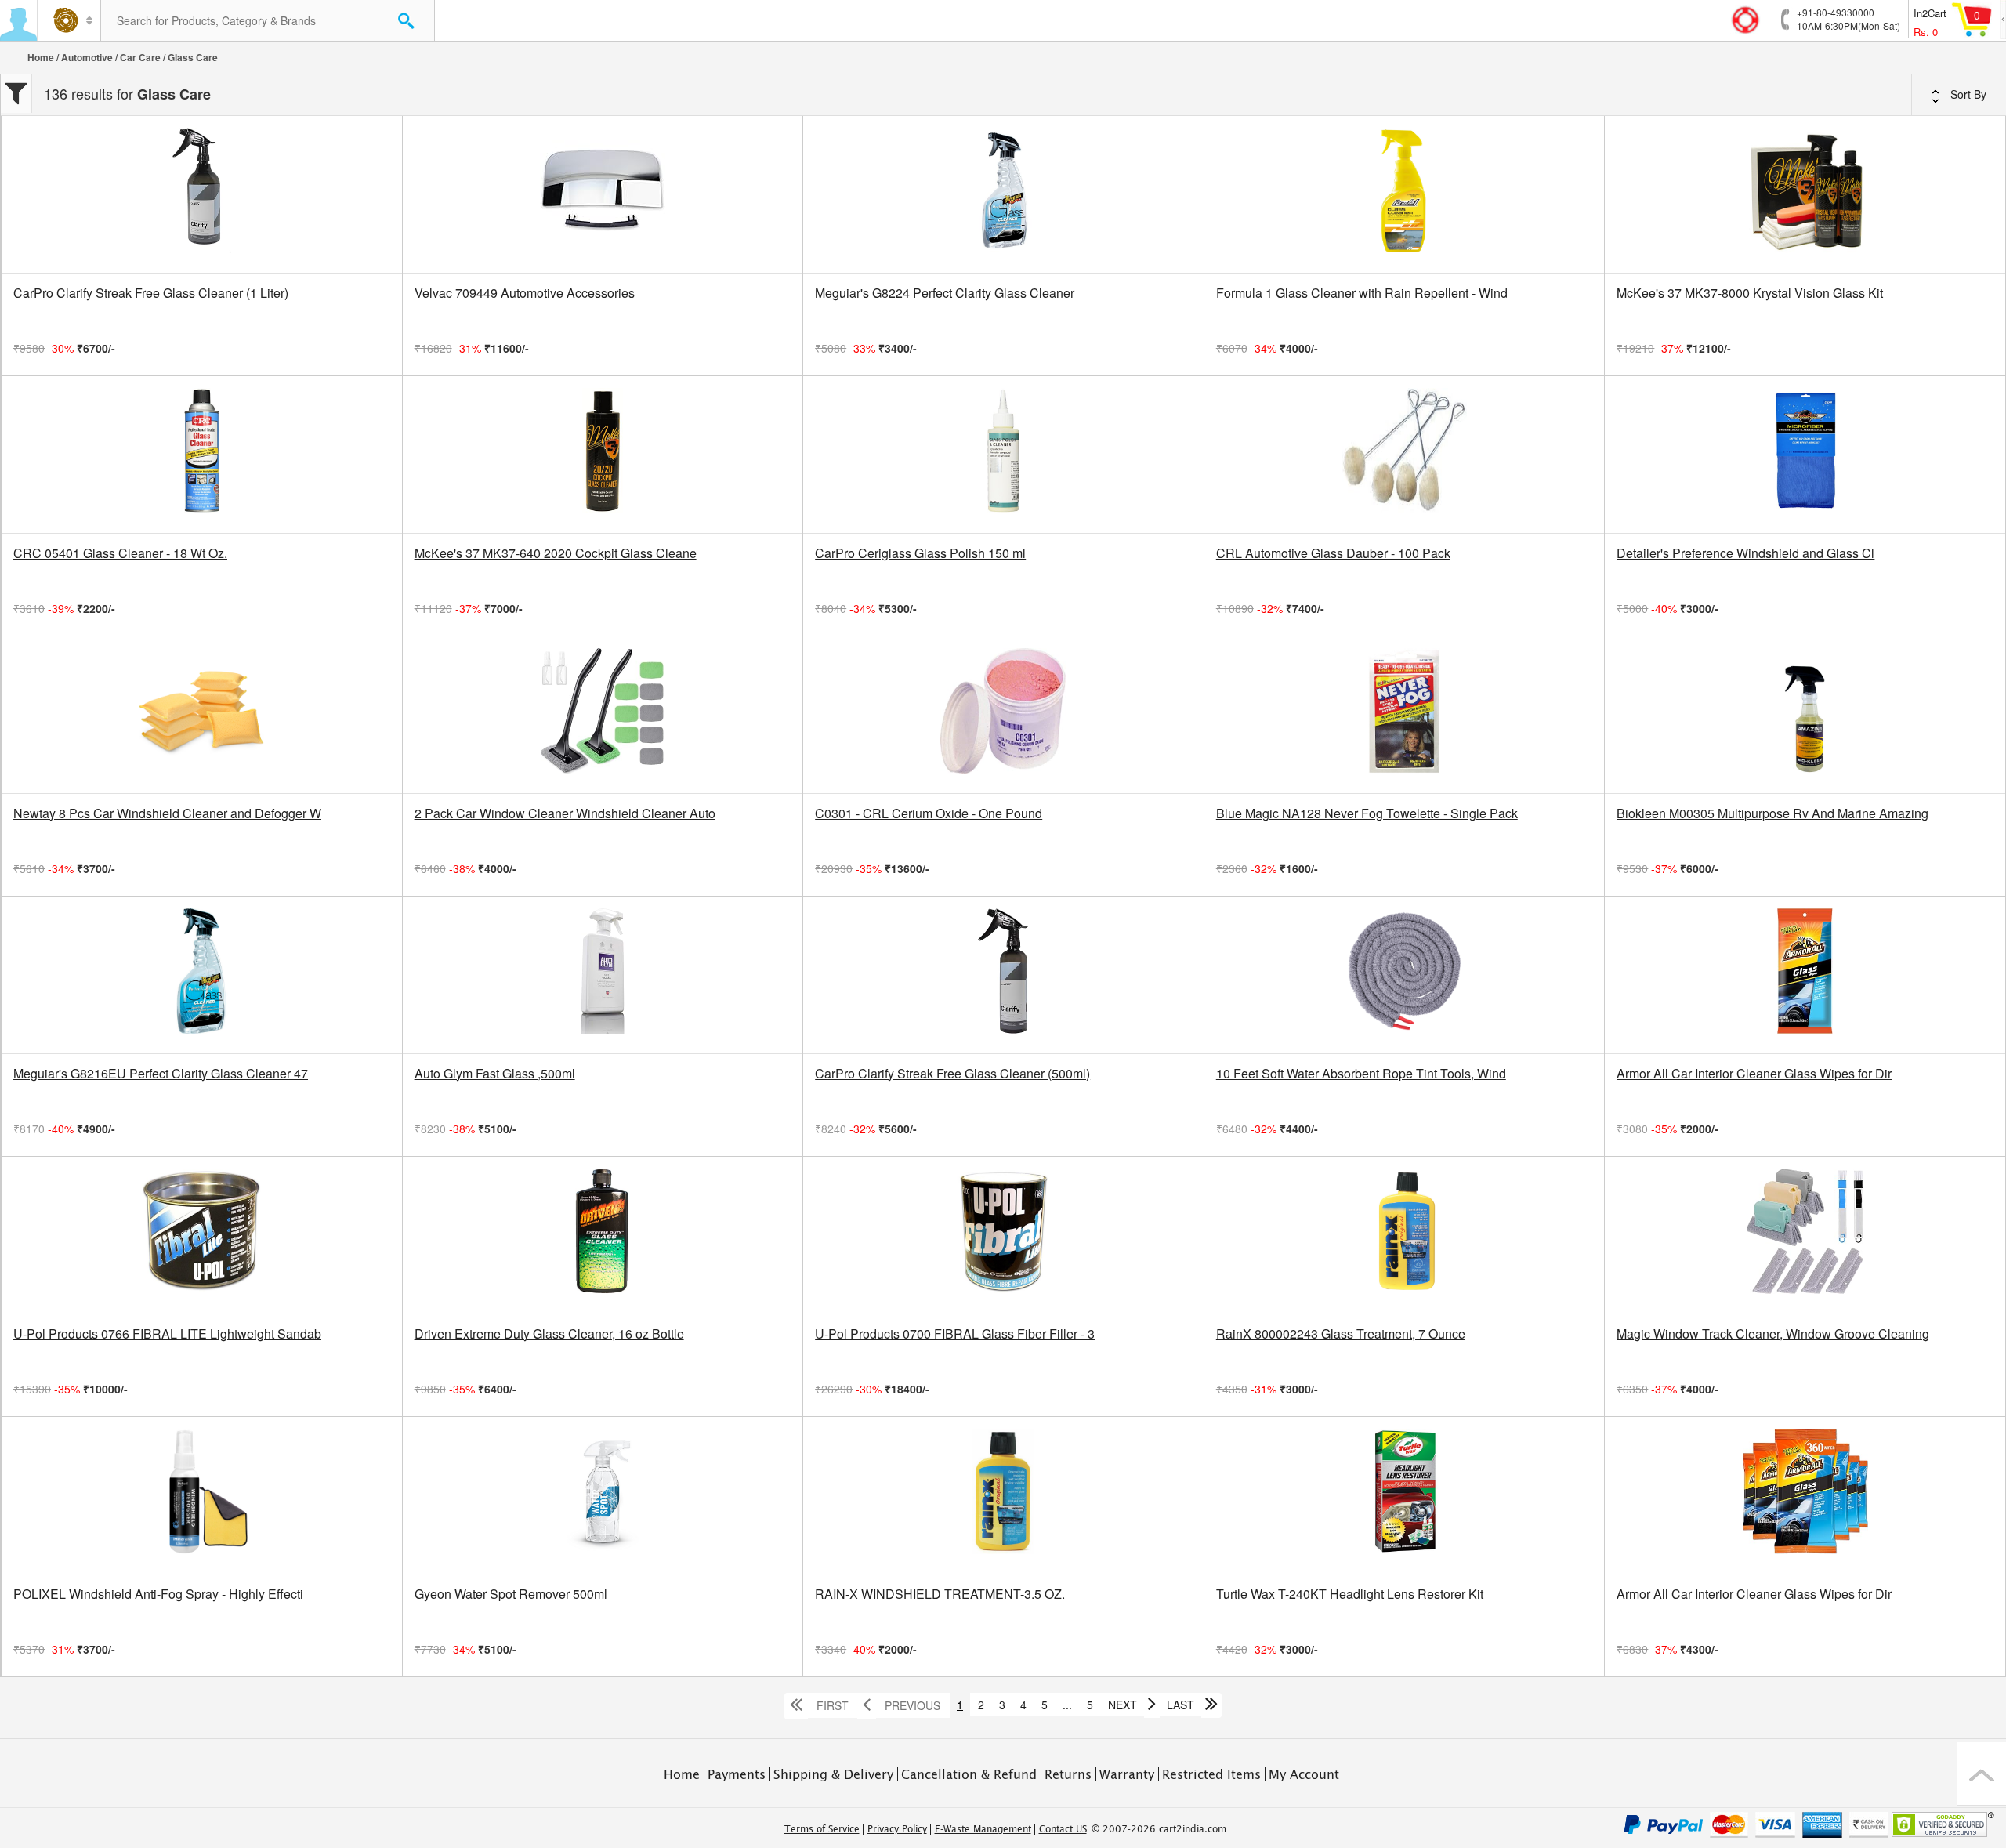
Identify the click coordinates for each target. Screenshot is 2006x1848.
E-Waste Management (983, 1829)
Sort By (1967, 94)
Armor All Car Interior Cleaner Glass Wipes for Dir (1754, 1074)
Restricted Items (1211, 1774)
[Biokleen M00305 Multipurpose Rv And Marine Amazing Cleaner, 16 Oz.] (1805, 715)
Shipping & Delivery (833, 1774)
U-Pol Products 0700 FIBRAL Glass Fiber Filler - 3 (955, 1334)
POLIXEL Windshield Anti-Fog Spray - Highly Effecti (158, 1594)
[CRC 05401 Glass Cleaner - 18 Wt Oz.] (202, 455)
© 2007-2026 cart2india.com (1159, 1829)
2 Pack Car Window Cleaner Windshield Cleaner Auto (565, 813)
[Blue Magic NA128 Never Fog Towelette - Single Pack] (1405, 715)
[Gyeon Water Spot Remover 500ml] (603, 1495)
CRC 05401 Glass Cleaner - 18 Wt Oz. (120, 553)
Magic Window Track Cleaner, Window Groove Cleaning (1773, 1334)
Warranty (1127, 1774)
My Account (1304, 1774)
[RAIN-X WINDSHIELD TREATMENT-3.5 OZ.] (1003, 1495)
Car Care (140, 57)
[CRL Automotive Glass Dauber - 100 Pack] (1405, 455)
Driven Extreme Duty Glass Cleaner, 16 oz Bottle (549, 1334)
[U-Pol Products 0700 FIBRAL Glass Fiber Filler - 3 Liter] (1003, 1235)
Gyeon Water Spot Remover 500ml (511, 1594)
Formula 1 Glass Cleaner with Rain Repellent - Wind (1362, 293)
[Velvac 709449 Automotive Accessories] (603, 194)
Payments (737, 1774)
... (1067, 1705)
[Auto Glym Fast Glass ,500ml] (603, 975)
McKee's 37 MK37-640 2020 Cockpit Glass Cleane (556, 553)
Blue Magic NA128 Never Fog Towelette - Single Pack (1367, 813)
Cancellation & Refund (969, 1774)
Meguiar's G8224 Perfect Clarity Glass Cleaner (945, 293)
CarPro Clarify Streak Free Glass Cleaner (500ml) (952, 1074)
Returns (1068, 1774)
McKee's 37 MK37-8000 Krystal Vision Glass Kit (1750, 293)
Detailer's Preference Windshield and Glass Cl (1745, 553)
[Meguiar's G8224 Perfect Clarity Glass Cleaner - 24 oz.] (1003, 194)
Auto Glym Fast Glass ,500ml (495, 1074)
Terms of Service (822, 1829)
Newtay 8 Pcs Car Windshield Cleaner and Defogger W (167, 813)
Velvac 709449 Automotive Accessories (525, 293)
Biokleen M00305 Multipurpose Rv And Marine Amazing (1772, 813)
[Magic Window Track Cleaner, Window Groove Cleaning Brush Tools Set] (1805, 1235)
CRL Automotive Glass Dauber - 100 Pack (1333, 553)
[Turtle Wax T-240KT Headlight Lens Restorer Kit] (1405, 1495)
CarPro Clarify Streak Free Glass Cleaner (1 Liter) (151, 293)
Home (41, 57)
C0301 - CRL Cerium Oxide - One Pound (929, 813)
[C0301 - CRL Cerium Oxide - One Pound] (1003, 715)
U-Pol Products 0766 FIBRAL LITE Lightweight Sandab (167, 1334)
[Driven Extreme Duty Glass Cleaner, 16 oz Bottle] (603, 1235)
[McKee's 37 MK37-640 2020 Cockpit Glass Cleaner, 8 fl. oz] (603, 455)
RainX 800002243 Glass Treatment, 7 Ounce (1341, 1334)
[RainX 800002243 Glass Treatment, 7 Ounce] (1405, 1235)
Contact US (1063, 1829)
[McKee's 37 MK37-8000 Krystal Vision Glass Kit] (1805, 194)
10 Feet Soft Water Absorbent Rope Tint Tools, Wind (1361, 1074)
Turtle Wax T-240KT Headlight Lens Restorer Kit (1350, 1594)
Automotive (87, 57)
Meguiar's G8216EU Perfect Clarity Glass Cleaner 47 (161, 1074)
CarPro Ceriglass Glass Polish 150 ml (920, 553)
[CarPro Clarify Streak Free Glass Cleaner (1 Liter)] (202, 194)
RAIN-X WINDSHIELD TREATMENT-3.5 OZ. (940, 1594)
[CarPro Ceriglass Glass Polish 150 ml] (1003, 455)
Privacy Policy (897, 1829)
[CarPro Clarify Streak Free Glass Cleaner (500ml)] (1003, 975)
